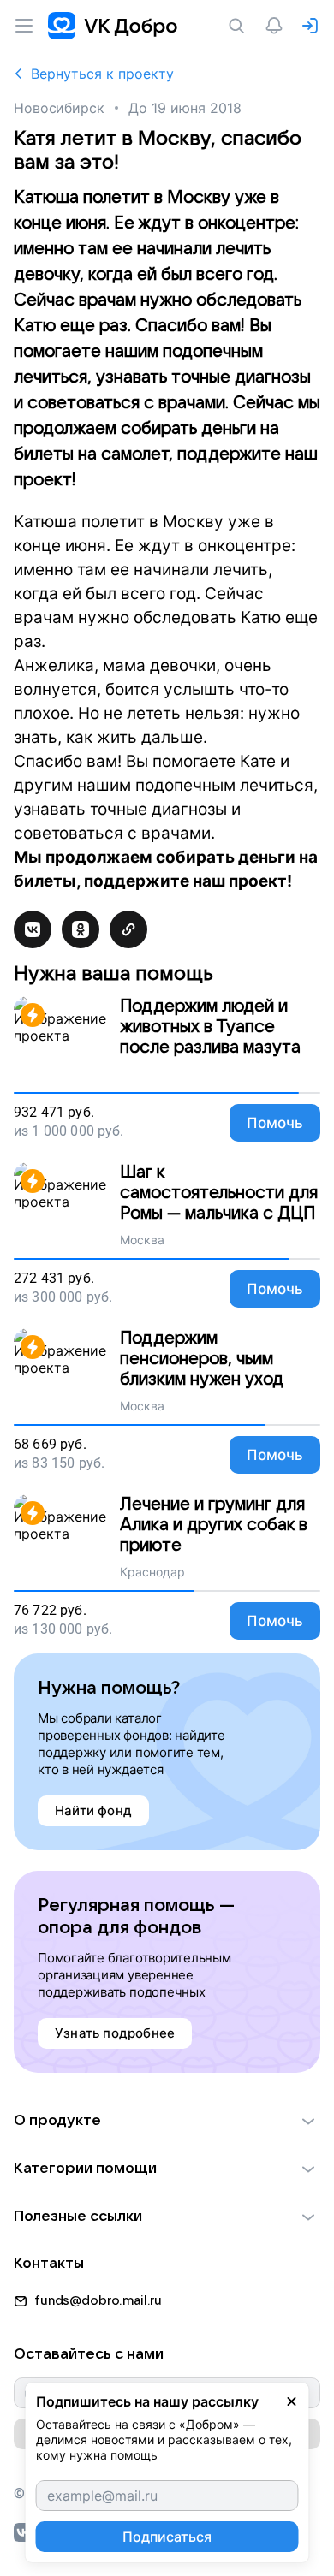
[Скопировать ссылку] (128, 929)
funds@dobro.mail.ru (98, 2300)
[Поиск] (240, 26)
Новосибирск (59, 108)
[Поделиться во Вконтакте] (33, 929)
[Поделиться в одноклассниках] (81, 929)
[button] (167, 2121)
